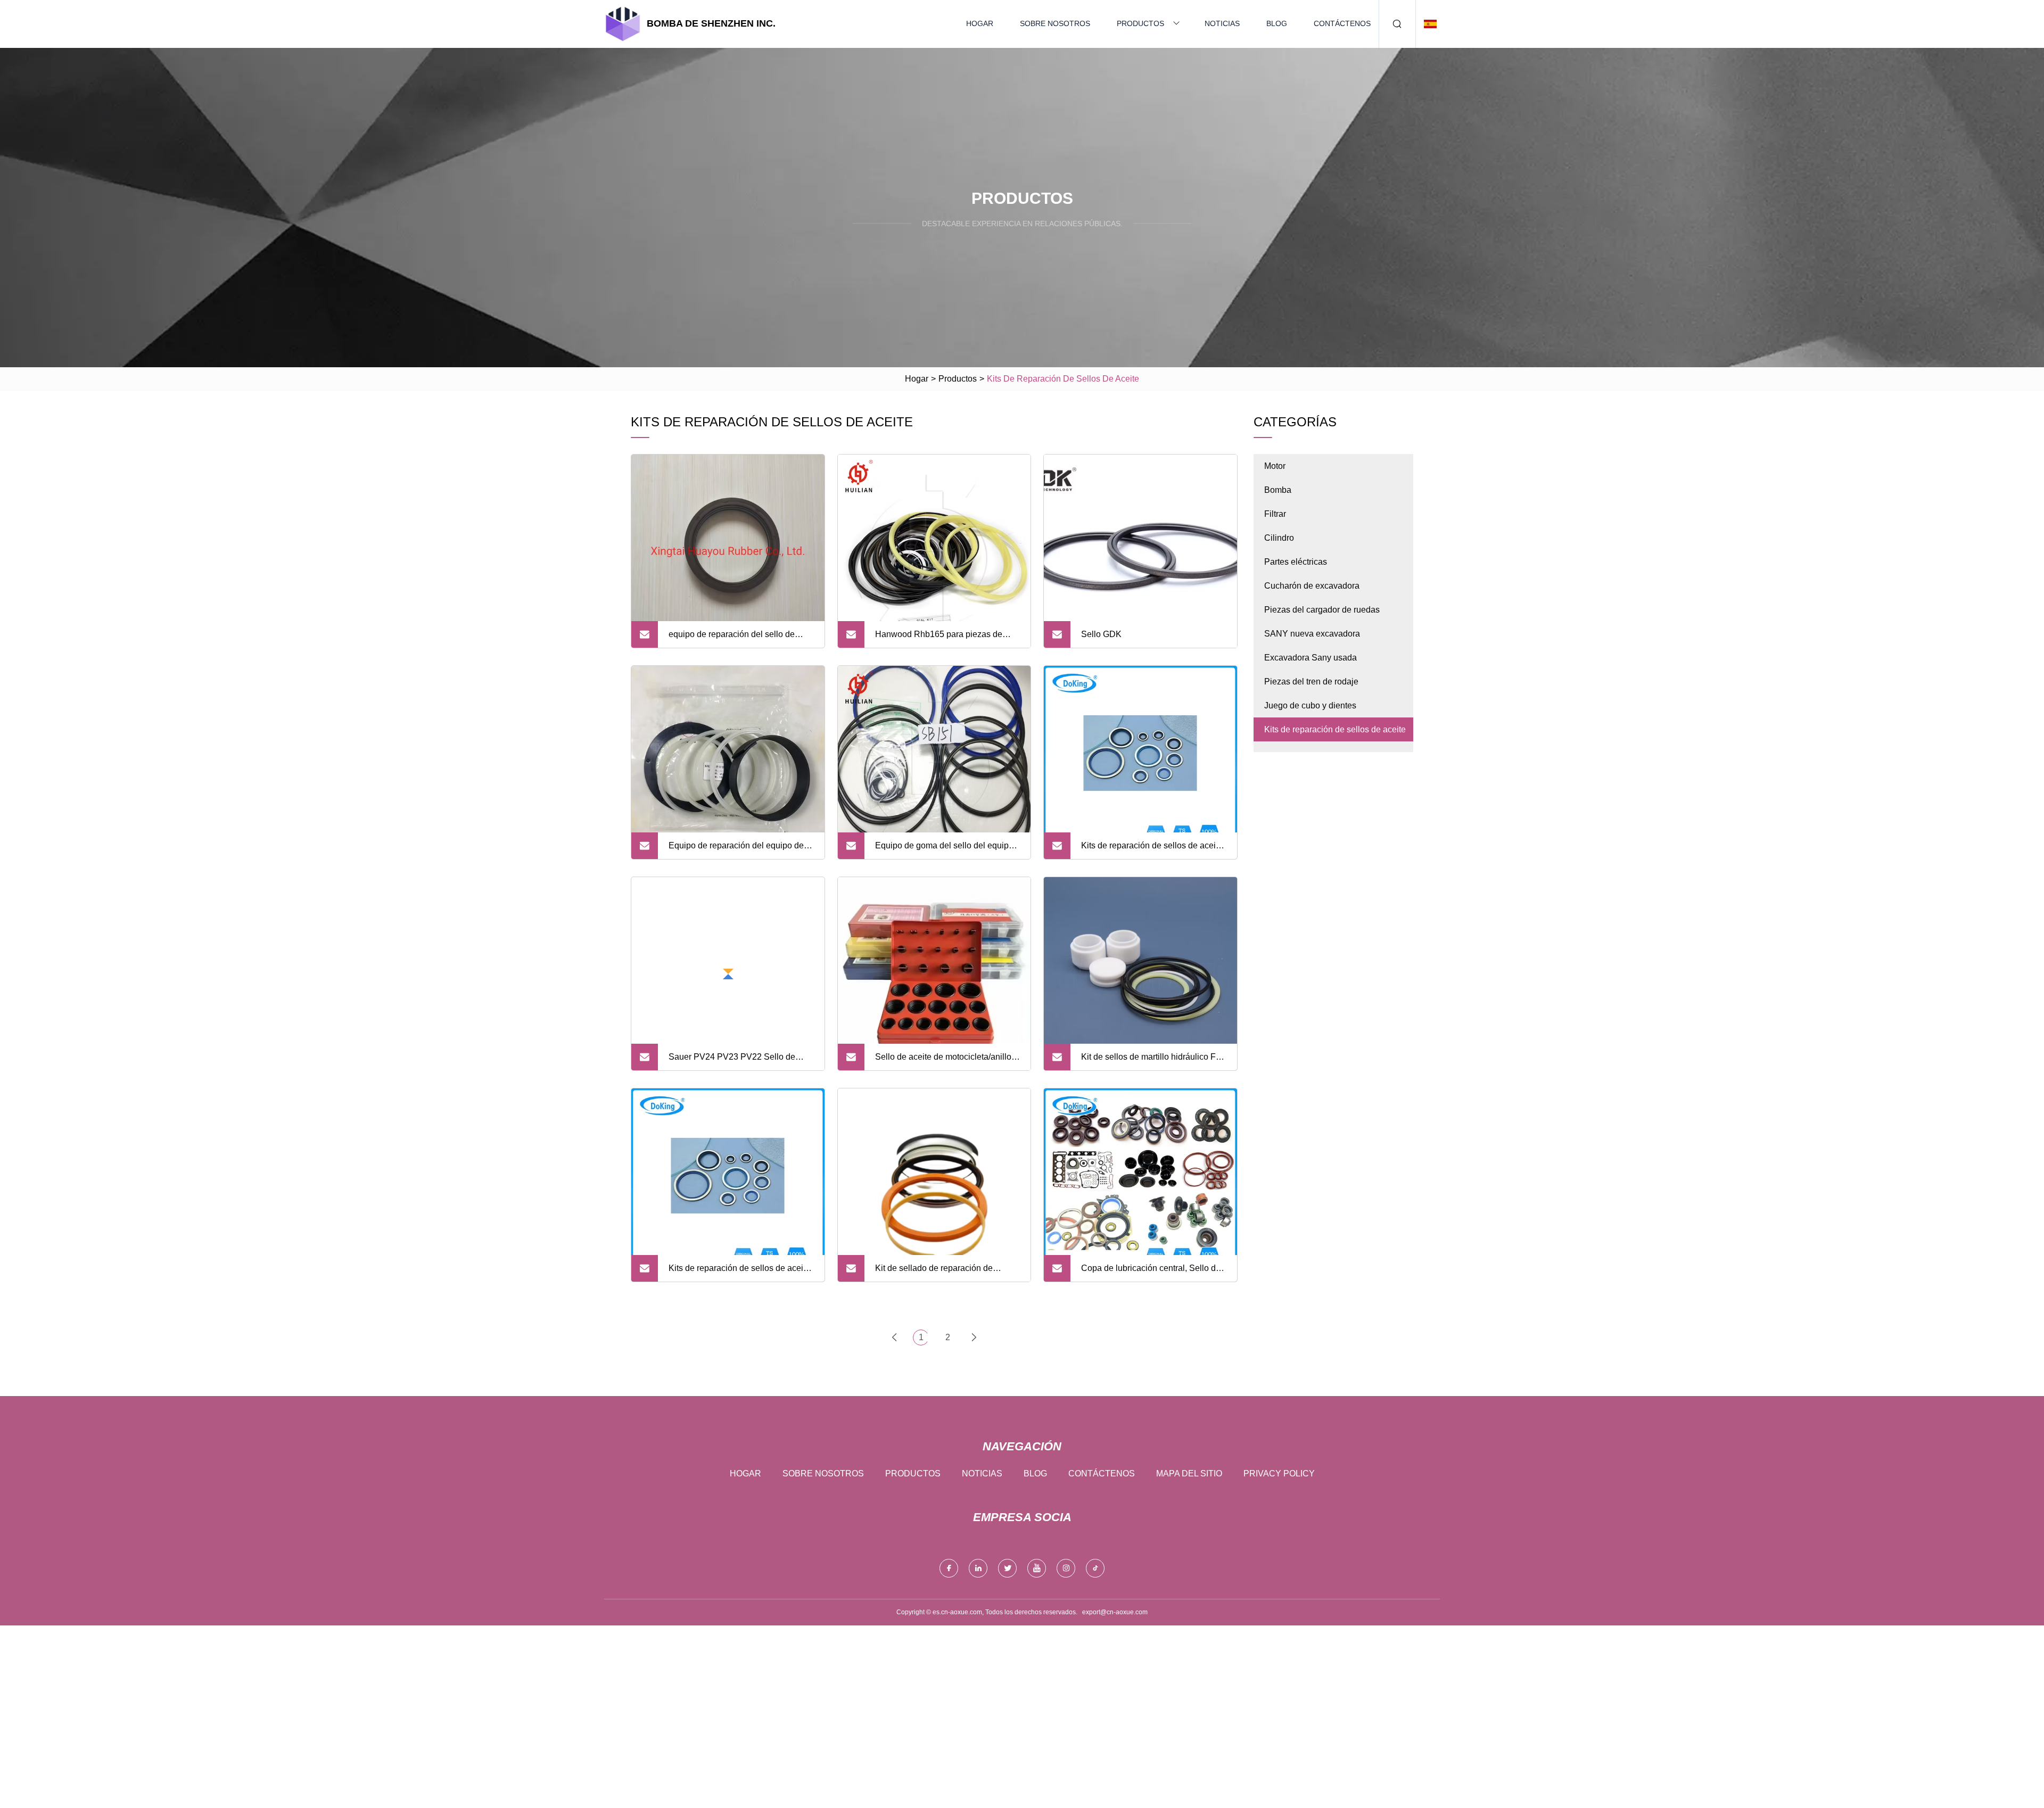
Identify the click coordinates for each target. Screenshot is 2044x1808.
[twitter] (1007, 1568)
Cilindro (1279, 538)
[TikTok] (1095, 1568)
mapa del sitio (1189, 1473)
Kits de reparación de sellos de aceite (1335, 729)
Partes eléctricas (1296, 562)
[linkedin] (978, 1568)
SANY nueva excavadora (1312, 634)
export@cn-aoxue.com (1115, 1612)
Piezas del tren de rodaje (1311, 682)
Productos (1140, 23)
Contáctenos (1342, 23)
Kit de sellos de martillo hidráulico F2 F (1151, 1061)
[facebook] (949, 1568)
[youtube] (1037, 1568)
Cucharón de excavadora (1312, 586)
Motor (1275, 466)
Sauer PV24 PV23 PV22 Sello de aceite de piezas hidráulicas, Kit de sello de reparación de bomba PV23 (736, 1061)
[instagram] (1066, 1568)
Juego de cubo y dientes (1310, 705)
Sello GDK (1101, 634)
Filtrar (1275, 514)
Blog (1277, 23)
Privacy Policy (1279, 1473)
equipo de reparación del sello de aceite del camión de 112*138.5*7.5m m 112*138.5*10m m (739, 639)
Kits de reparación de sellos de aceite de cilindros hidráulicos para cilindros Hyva (1152, 850)
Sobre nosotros (1055, 23)
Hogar (980, 23)
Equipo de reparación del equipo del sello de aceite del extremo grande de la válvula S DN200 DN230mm (739, 850)
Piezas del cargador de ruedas (1322, 610)
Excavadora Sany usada (1311, 658)
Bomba (1278, 490)
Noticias (1222, 23)
